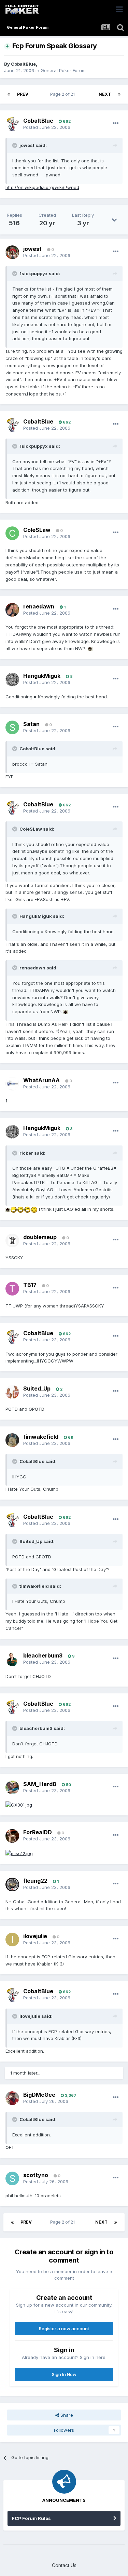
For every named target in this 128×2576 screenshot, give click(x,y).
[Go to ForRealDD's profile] (12, 1836)
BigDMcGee (39, 2095)
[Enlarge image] (90, 648)
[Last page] (119, 94)
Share (66, 2415)
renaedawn (39, 606)
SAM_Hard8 (40, 1784)
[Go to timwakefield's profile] (12, 1440)
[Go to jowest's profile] (12, 252)
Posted (47, 127)
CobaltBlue (23, 64)
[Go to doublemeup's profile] (12, 1240)
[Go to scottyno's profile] (12, 2178)
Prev (23, 94)
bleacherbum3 (43, 1655)
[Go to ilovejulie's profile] (12, 1940)
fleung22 (35, 1881)
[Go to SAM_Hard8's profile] (12, 1787)
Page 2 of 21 (63, 94)
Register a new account (64, 2329)
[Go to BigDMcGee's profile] (12, 2098)
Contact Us (64, 2565)
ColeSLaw (37, 530)
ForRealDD (38, 1832)
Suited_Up (37, 1388)
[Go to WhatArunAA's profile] (12, 1084)
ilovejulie (35, 1936)
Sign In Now (64, 2374)
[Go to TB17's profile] (12, 1289)
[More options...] (116, 123)
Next (105, 94)
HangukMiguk (42, 676)
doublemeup (40, 1237)
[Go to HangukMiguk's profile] (12, 680)
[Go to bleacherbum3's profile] (12, 1659)
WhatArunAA (41, 1080)
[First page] (9, 94)
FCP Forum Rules (31, 2518)
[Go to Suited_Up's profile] (12, 1392)
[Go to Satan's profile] (12, 727)
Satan (31, 724)
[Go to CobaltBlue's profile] (12, 124)
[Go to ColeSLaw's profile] (12, 533)
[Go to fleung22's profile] (12, 1884)
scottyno (36, 2175)
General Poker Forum (63, 70)
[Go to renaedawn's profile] (12, 610)
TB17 (30, 1285)
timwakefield (41, 1437)
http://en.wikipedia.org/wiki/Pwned (42, 187)
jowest (32, 249)
